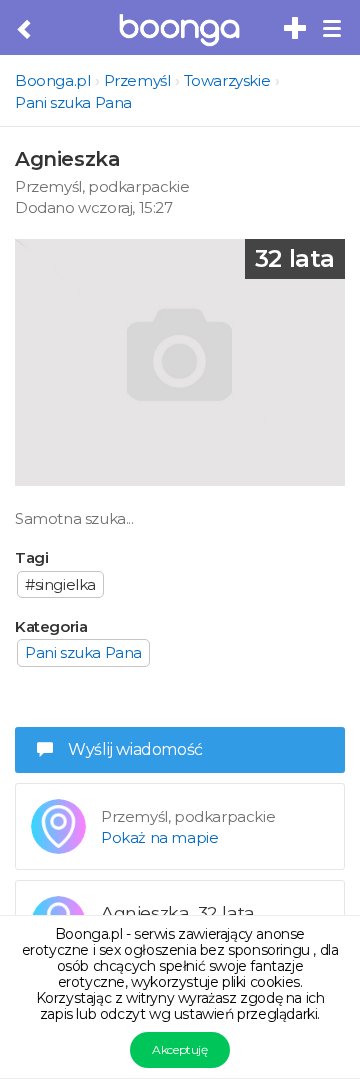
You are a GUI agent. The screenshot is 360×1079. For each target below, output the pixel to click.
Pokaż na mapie (159, 837)
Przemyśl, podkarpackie (102, 186)
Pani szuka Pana (73, 102)
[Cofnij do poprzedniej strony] (25, 30)
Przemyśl (137, 80)
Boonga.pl (52, 80)
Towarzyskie (227, 80)
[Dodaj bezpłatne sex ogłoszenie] (296, 29)
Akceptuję (179, 1049)
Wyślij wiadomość (135, 749)
